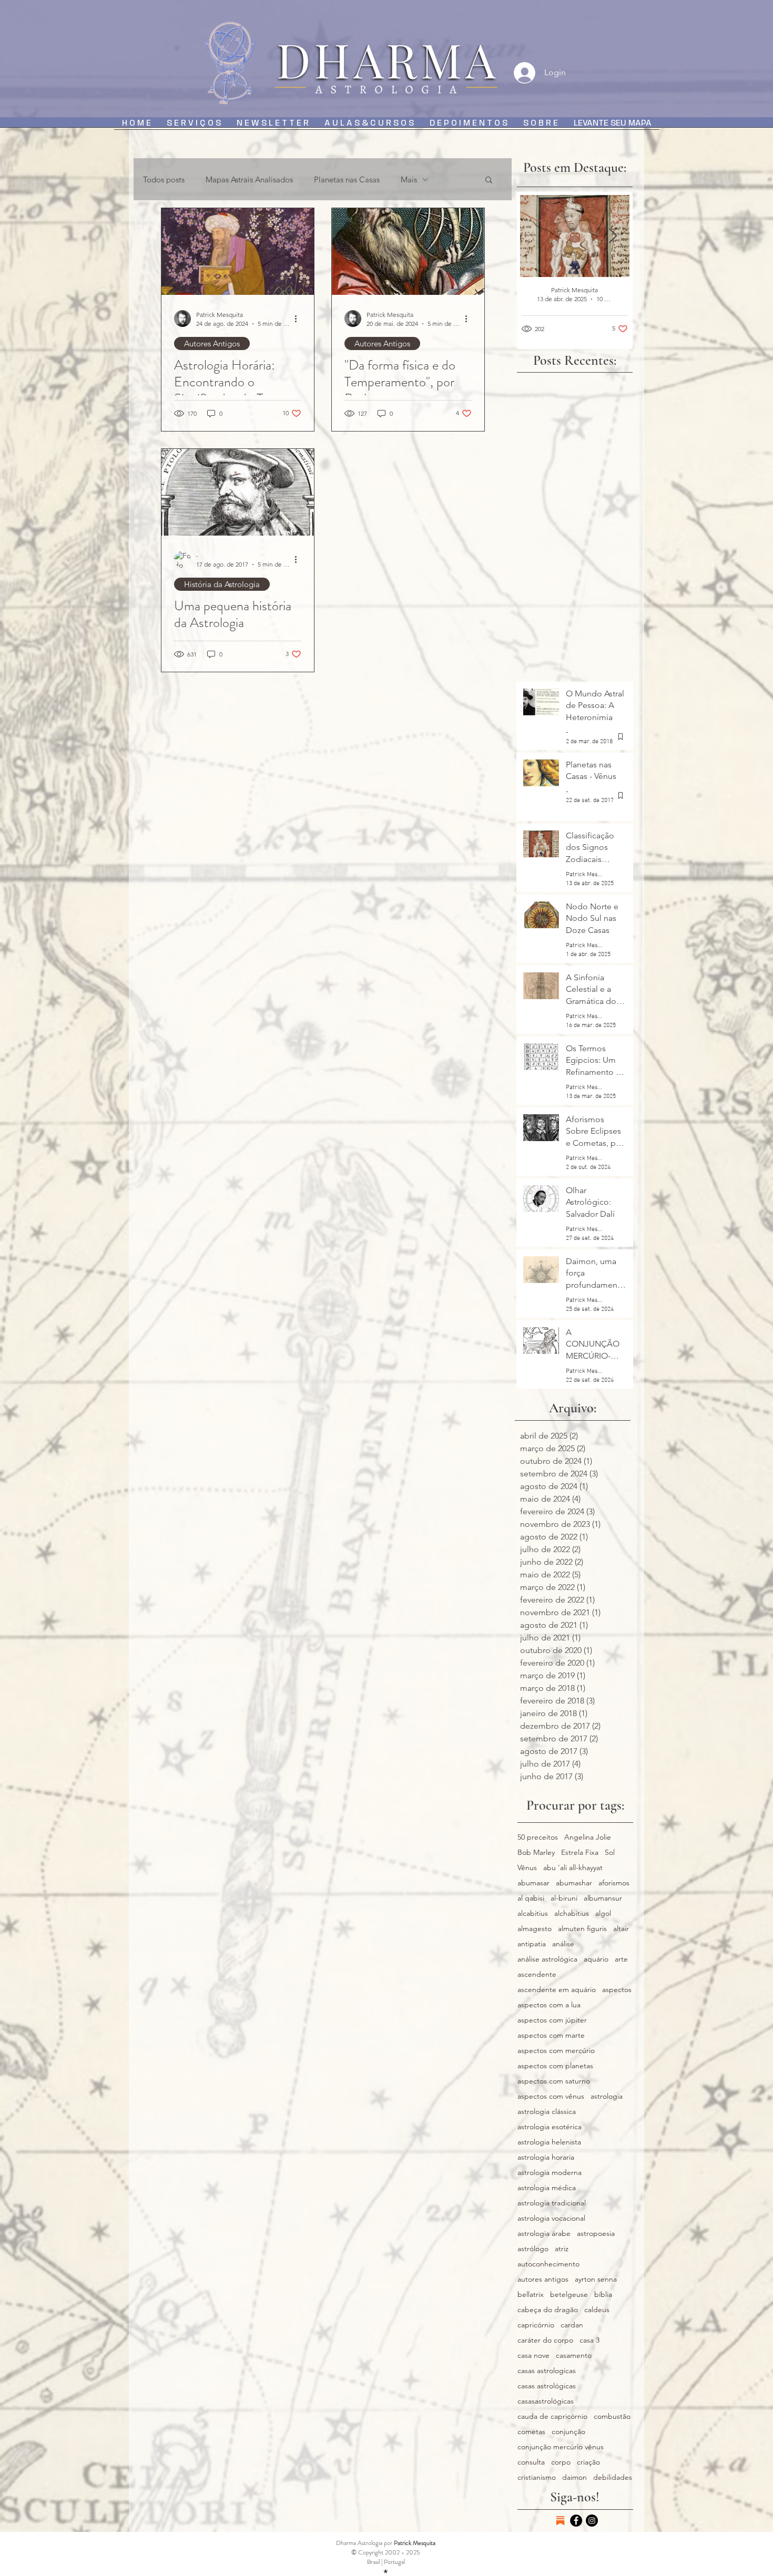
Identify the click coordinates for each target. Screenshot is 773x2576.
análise (563, 1944)
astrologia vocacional (551, 2218)
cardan (572, 2325)
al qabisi (531, 1898)
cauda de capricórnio (552, 2416)
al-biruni (564, 1898)
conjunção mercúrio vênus (561, 2447)
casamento (574, 2356)
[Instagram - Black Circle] (592, 2521)
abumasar (533, 1883)
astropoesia (596, 2234)
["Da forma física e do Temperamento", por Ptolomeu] (408, 252)
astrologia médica (547, 2188)
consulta (531, 2462)
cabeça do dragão (548, 2310)
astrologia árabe (544, 2234)
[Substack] (560, 2521)
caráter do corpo (545, 2340)
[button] (489, 181)
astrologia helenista (549, 2142)
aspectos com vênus (551, 2096)
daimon (574, 2477)
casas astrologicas (547, 2371)
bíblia (603, 2295)
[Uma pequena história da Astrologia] (238, 492)
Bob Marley (536, 1853)
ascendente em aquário (557, 1990)
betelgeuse (569, 2295)
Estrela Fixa (580, 1853)
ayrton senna (596, 2279)
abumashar (574, 1883)
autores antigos (543, 2279)
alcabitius (533, 1913)
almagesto (535, 1929)
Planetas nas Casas (347, 179)
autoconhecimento (548, 2264)
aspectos (617, 1990)
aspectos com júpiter (552, 2020)
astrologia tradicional (552, 2203)
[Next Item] (613, 236)
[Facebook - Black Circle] (576, 2521)
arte (621, 1959)
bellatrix (531, 2295)
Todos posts (164, 179)
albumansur (603, 1898)
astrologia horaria (546, 2157)
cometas (531, 2432)
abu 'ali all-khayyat (573, 1868)
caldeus (597, 2310)
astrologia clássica (547, 2112)
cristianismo (537, 2477)
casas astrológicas (547, 2386)
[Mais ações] (300, 319)
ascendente (537, 1974)
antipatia (532, 1944)
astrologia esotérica (550, 2127)
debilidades (613, 2477)
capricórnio (536, 2325)
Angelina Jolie (588, 1837)
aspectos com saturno (554, 2081)
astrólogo (533, 2249)
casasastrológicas (546, 2401)
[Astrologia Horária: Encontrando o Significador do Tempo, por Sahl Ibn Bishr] (238, 252)
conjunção (568, 2432)
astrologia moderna (550, 2173)
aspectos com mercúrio (556, 2051)
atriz (562, 2249)
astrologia (607, 2096)
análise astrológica (547, 1959)
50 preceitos (538, 1837)
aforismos (614, 1883)
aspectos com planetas (555, 2066)
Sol (610, 1853)
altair (621, 1929)
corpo (561, 2462)
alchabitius (572, 1913)
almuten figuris (582, 1929)
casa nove (533, 2356)
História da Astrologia (222, 584)
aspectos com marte (551, 2035)
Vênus (527, 1868)
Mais (409, 179)
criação (588, 2462)
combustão (612, 2416)
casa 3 (589, 2340)
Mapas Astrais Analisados (249, 179)
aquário (596, 1959)
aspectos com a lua (549, 2005)
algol (603, 1913)
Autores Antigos (212, 343)
